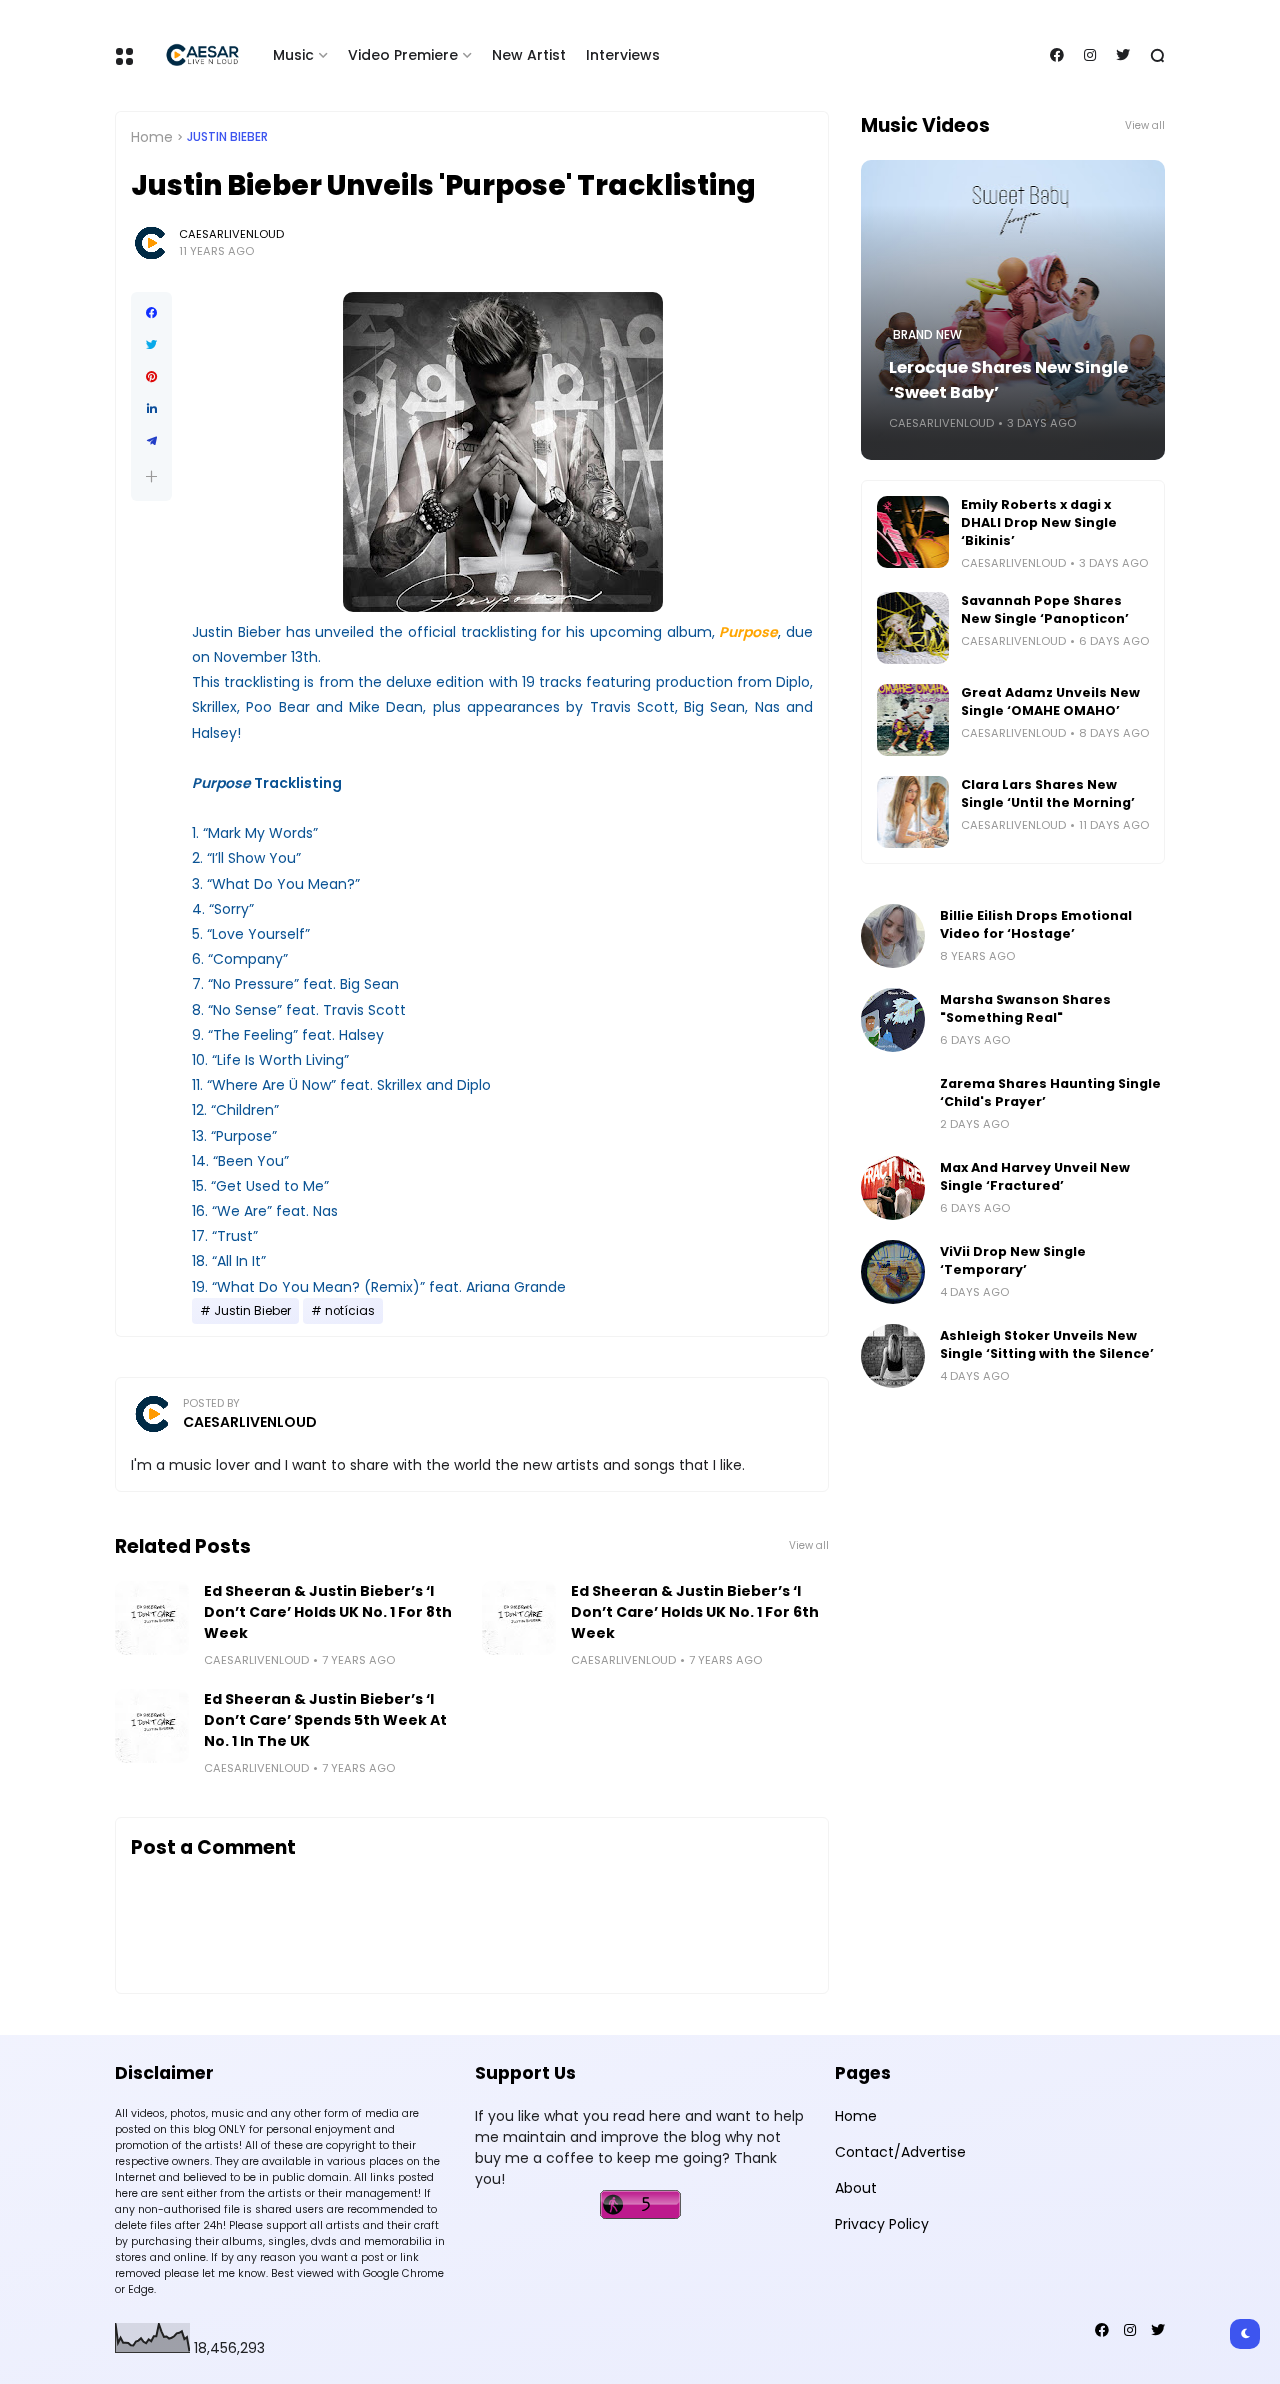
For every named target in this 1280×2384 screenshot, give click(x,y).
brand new (927, 335)
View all (809, 1545)
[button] (151, 476)
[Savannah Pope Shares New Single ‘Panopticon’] (913, 628)
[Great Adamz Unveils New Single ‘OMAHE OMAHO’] (913, 720)
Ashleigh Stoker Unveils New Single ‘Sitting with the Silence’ (1047, 1344)
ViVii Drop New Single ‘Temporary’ (1013, 1260)
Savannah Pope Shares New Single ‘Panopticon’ (1045, 609)
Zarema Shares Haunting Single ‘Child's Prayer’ (1050, 1092)
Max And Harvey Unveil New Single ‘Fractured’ (1035, 1176)
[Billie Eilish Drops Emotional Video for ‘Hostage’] (893, 936)
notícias (350, 1311)
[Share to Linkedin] (151, 409)
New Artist (529, 55)
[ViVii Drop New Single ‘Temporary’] (893, 1272)
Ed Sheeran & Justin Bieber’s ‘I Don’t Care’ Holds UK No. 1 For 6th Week (695, 1612)
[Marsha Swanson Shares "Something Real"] (893, 1020)
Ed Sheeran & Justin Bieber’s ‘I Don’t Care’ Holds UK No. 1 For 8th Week (328, 1612)
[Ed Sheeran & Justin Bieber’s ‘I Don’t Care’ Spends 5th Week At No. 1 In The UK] (152, 1726)
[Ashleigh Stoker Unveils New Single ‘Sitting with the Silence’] (893, 1356)
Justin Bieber (227, 137)
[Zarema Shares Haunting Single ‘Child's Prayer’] (893, 1104)
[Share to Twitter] (151, 345)
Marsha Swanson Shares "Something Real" (1025, 1008)
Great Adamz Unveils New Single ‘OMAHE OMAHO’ (1050, 701)
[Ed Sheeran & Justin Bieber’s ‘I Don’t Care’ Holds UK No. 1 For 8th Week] (152, 1618)
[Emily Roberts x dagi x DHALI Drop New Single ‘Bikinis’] (913, 532)
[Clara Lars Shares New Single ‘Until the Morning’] (913, 812)
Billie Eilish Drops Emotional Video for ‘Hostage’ (1036, 924)
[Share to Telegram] (151, 441)
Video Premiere (403, 55)
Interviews (623, 55)
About (856, 2188)
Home (152, 137)
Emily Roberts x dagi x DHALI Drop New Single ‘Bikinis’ (1039, 522)
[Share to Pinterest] (151, 377)
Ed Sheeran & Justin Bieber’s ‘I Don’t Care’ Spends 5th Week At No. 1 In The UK (325, 1720)
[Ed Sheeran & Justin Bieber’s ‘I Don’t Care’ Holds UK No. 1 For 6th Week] (519, 1618)
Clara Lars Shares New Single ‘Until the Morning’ (1048, 793)
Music (293, 55)
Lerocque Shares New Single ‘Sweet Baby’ (1008, 380)
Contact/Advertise (900, 2152)
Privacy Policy (882, 2224)
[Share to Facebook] (151, 313)
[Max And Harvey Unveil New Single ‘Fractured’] (893, 1188)
